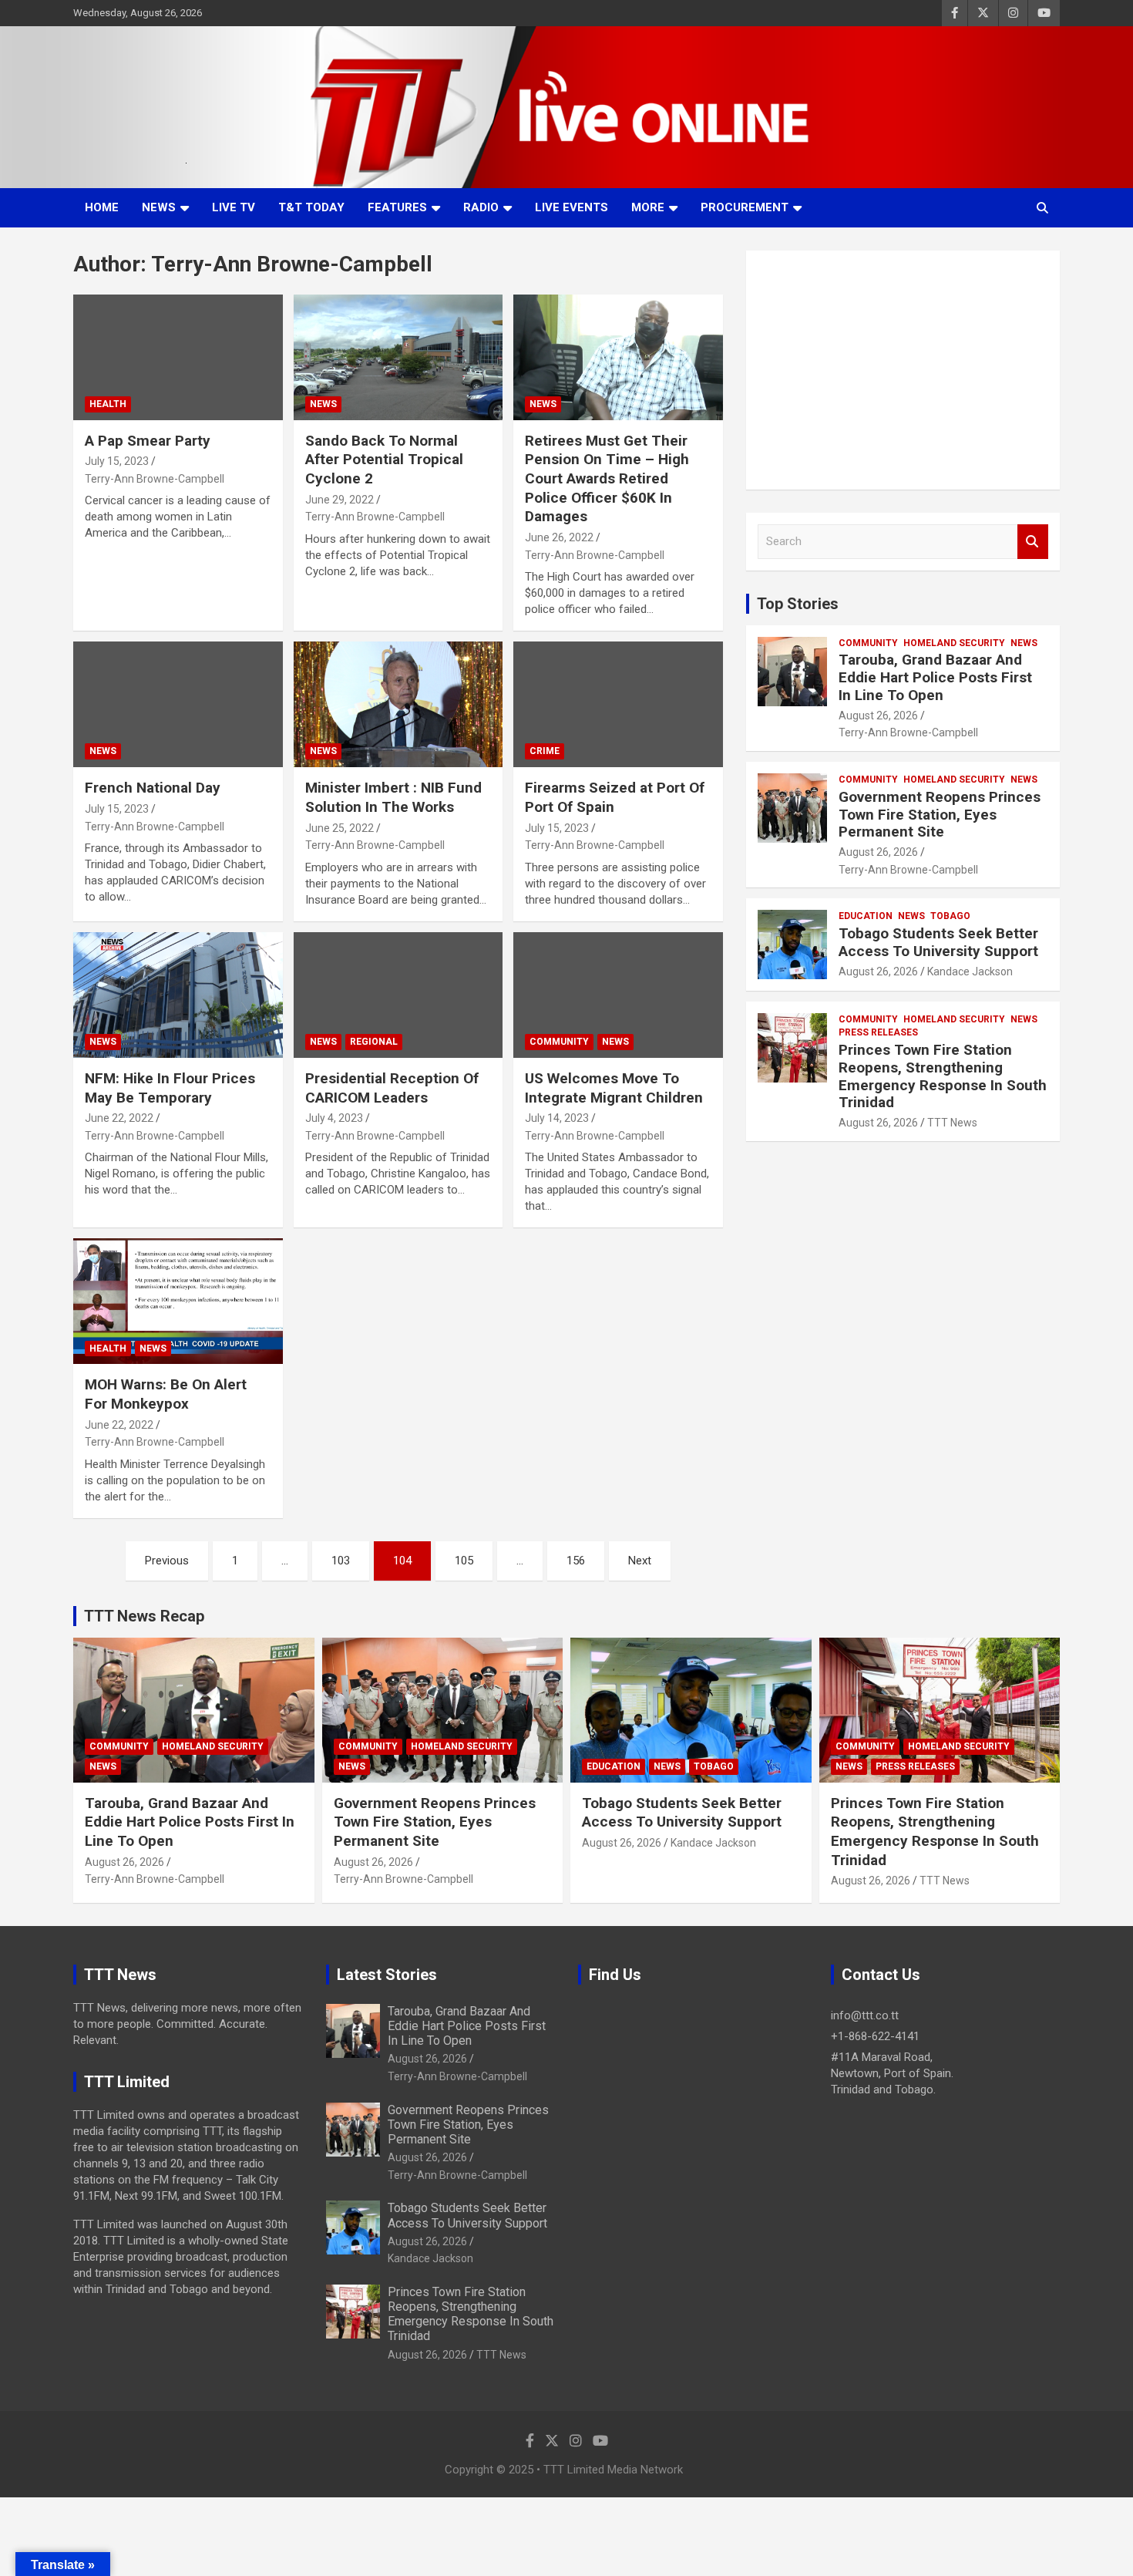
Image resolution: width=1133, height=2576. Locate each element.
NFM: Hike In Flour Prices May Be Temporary (170, 1088)
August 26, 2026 (878, 716)
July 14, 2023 (557, 1118)
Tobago (950, 916)
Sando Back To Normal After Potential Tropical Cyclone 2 (384, 460)
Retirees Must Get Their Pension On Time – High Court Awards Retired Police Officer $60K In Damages (607, 479)
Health (108, 404)
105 (464, 1561)
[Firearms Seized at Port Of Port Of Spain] (619, 705)
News (159, 207)
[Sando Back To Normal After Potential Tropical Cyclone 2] (398, 357)
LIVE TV (234, 207)
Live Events (572, 207)
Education (866, 916)
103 (341, 1561)
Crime (545, 751)
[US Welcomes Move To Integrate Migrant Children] (619, 995)
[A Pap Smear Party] (178, 357)
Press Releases (878, 1032)
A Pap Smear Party (148, 441)
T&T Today (311, 207)
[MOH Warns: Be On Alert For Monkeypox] (178, 1301)
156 (576, 1561)
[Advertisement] (903, 370)
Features (397, 207)
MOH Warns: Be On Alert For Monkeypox (166, 1394)
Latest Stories (387, 1975)
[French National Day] (178, 705)
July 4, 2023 (334, 1118)
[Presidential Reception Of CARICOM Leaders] (398, 995)
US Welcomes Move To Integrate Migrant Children (614, 1088)
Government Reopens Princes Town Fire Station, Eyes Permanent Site (940, 815)
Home (102, 207)
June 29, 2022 (340, 500)
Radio (481, 207)
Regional (374, 1042)
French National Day (153, 788)
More (648, 207)
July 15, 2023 (117, 461)
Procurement (745, 207)
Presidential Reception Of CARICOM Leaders (392, 1088)
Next (640, 1561)
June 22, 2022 (119, 1118)
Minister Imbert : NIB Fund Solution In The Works (393, 797)
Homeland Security (954, 643)
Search (1033, 542)
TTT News (952, 1123)
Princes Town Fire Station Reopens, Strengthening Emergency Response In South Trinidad (943, 1076)
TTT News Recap (144, 1616)
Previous (167, 1561)
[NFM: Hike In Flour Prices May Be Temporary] (178, 995)
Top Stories (798, 604)
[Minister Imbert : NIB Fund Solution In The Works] (398, 705)
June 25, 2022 (340, 828)
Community (559, 1042)
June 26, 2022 (559, 537)
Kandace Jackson (970, 971)
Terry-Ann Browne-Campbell (155, 479)
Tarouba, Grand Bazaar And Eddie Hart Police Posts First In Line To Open (935, 677)
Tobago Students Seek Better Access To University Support (938, 942)
